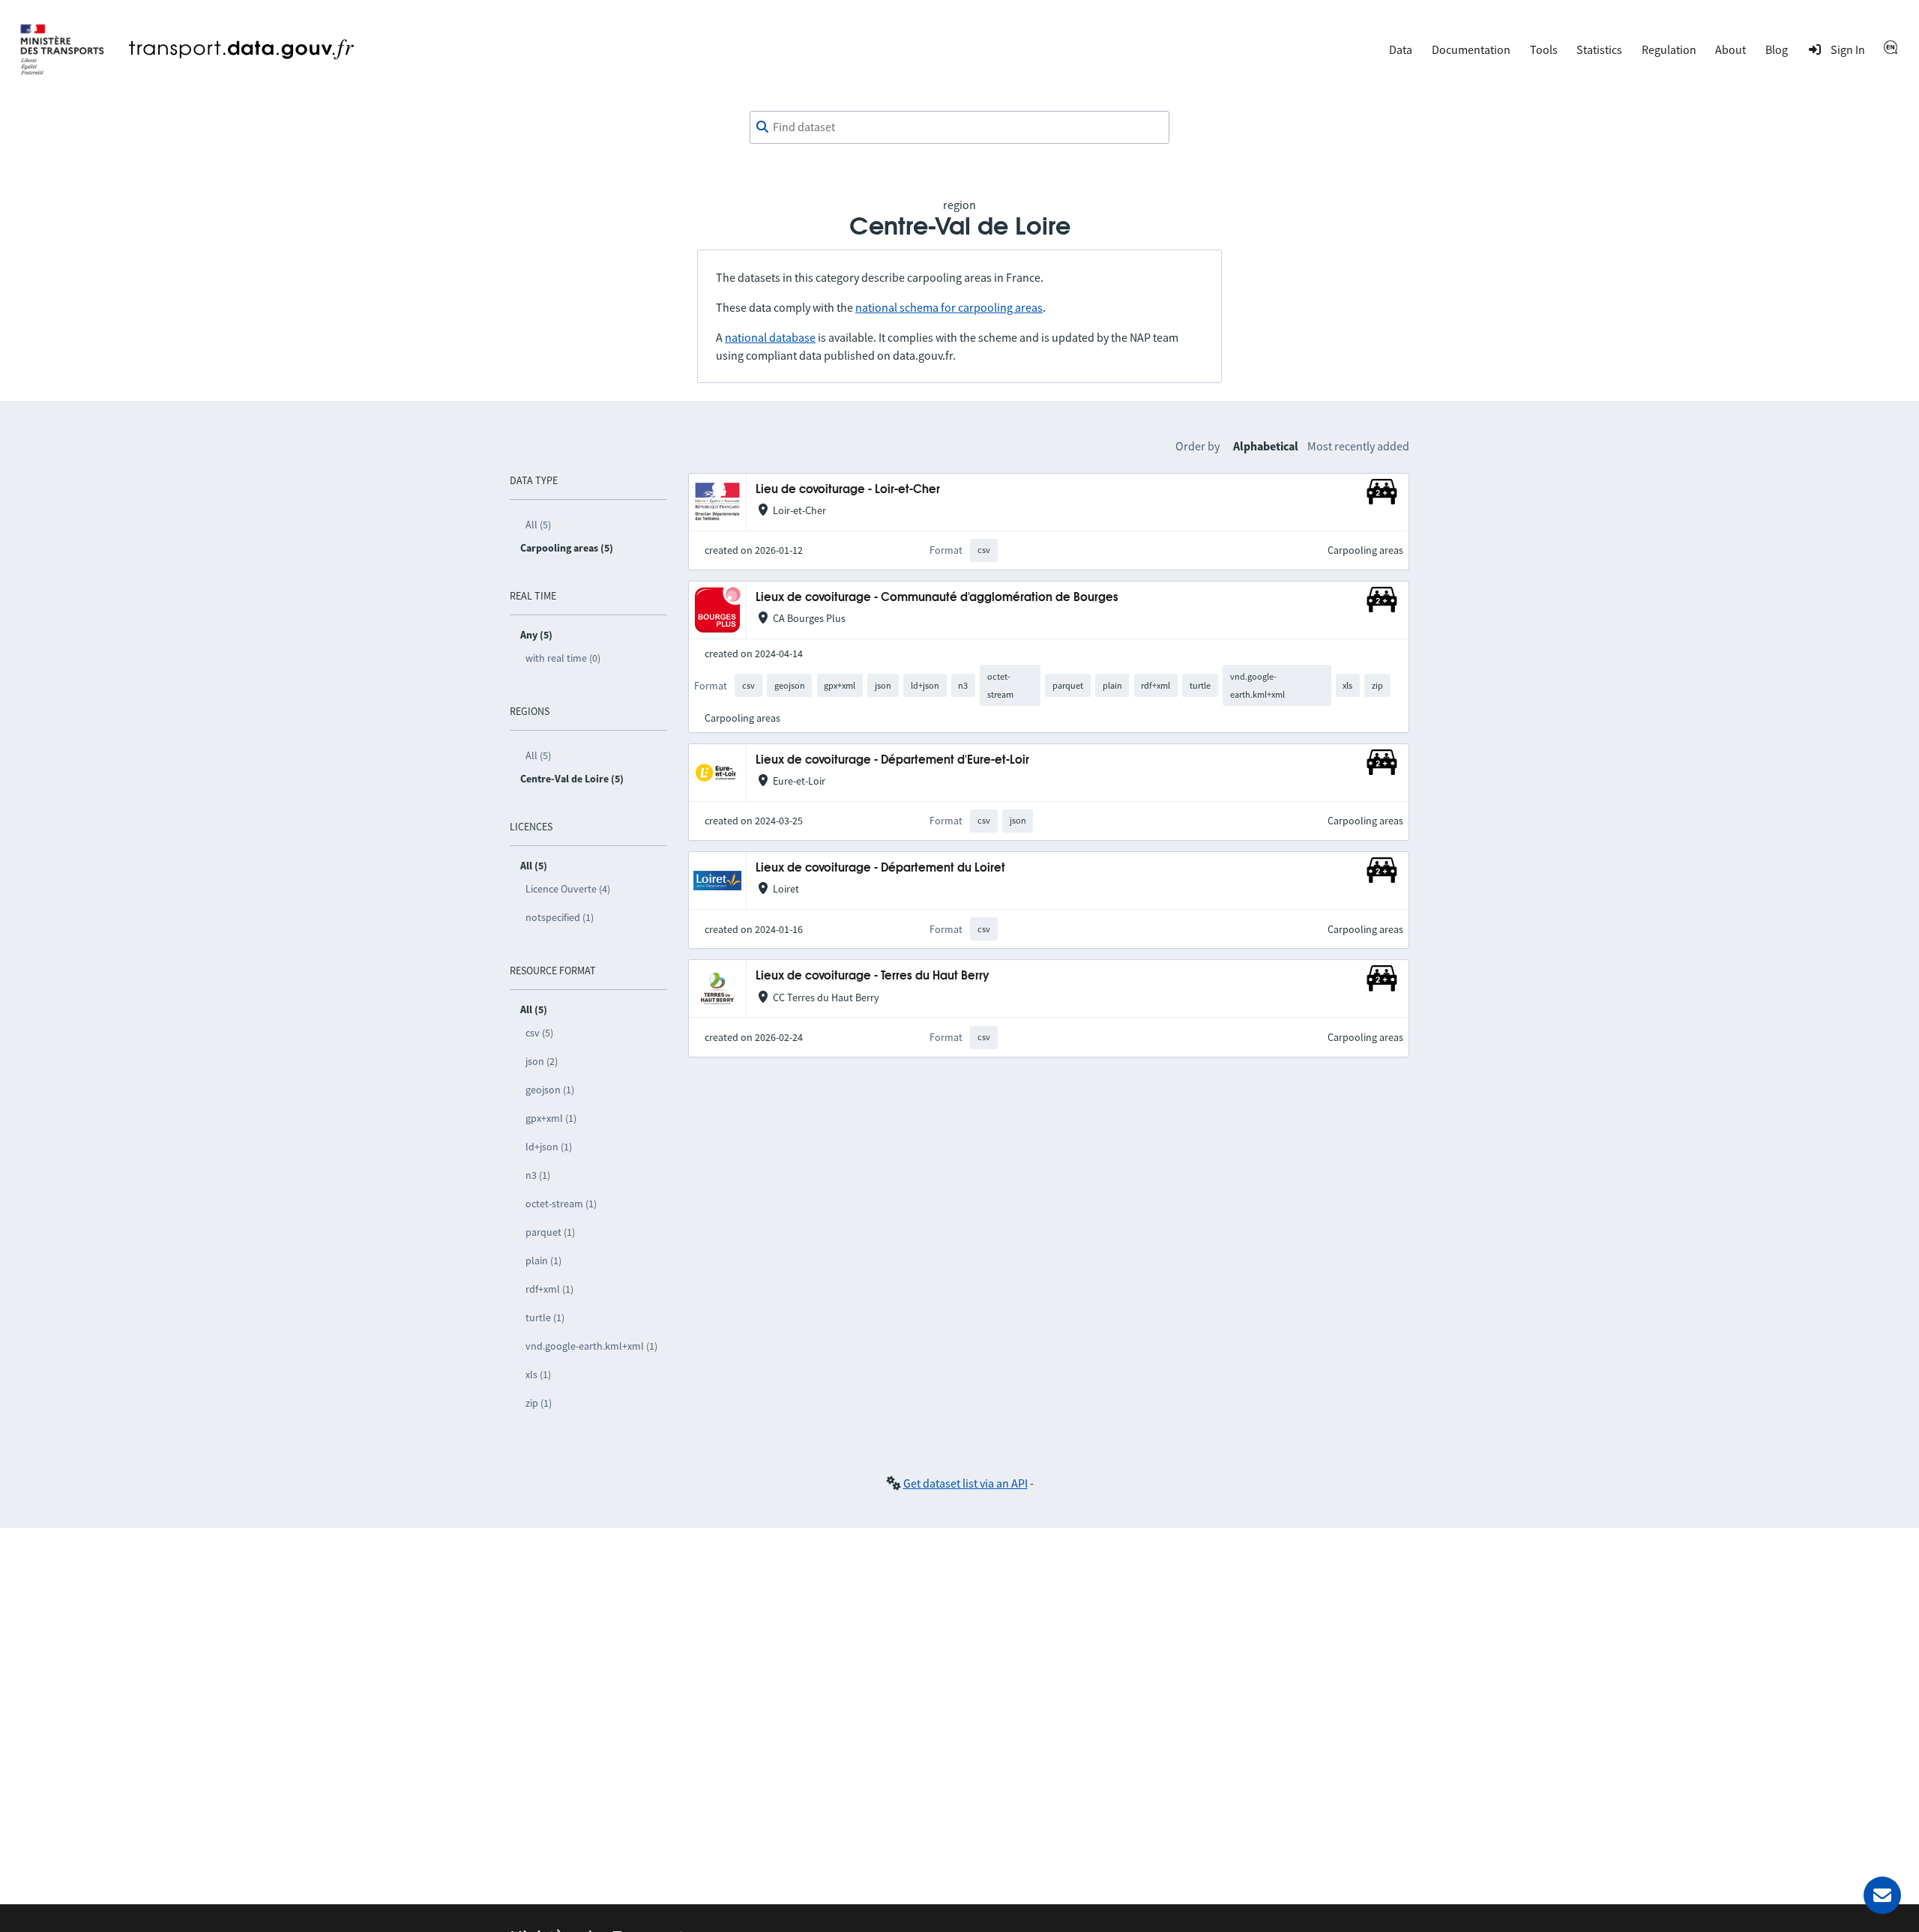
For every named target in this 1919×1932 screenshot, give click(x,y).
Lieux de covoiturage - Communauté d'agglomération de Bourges (937, 598)
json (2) (542, 1061)
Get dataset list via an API (965, 1483)
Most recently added (1358, 446)
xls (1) (538, 1374)
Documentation (1471, 49)
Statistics (1599, 49)
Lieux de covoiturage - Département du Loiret (880, 868)
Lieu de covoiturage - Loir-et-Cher (848, 490)
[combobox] (959, 127)
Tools (1544, 49)
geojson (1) (550, 1090)
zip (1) (539, 1403)
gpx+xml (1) (551, 1118)
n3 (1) (538, 1175)
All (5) (538, 525)
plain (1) (543, 1261)
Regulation (1669, 49)
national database (770, 337)
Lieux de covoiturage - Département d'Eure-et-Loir (892, 760)
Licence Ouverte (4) (568, 889)
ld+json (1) (549, 1147)
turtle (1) (545, 1317)
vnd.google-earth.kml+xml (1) (591, 1346)
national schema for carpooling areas (949, 307)
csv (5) (539, 1033)
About (1730, 49)
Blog (1777, 49)
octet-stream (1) (561, 1204)
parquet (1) (550, 1232)
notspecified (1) (560, 917)
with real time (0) (563, 658)
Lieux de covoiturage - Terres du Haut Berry (873, 976)
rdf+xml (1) (549, 1289)
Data (1401, 49)
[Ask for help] (1882, 1895)
